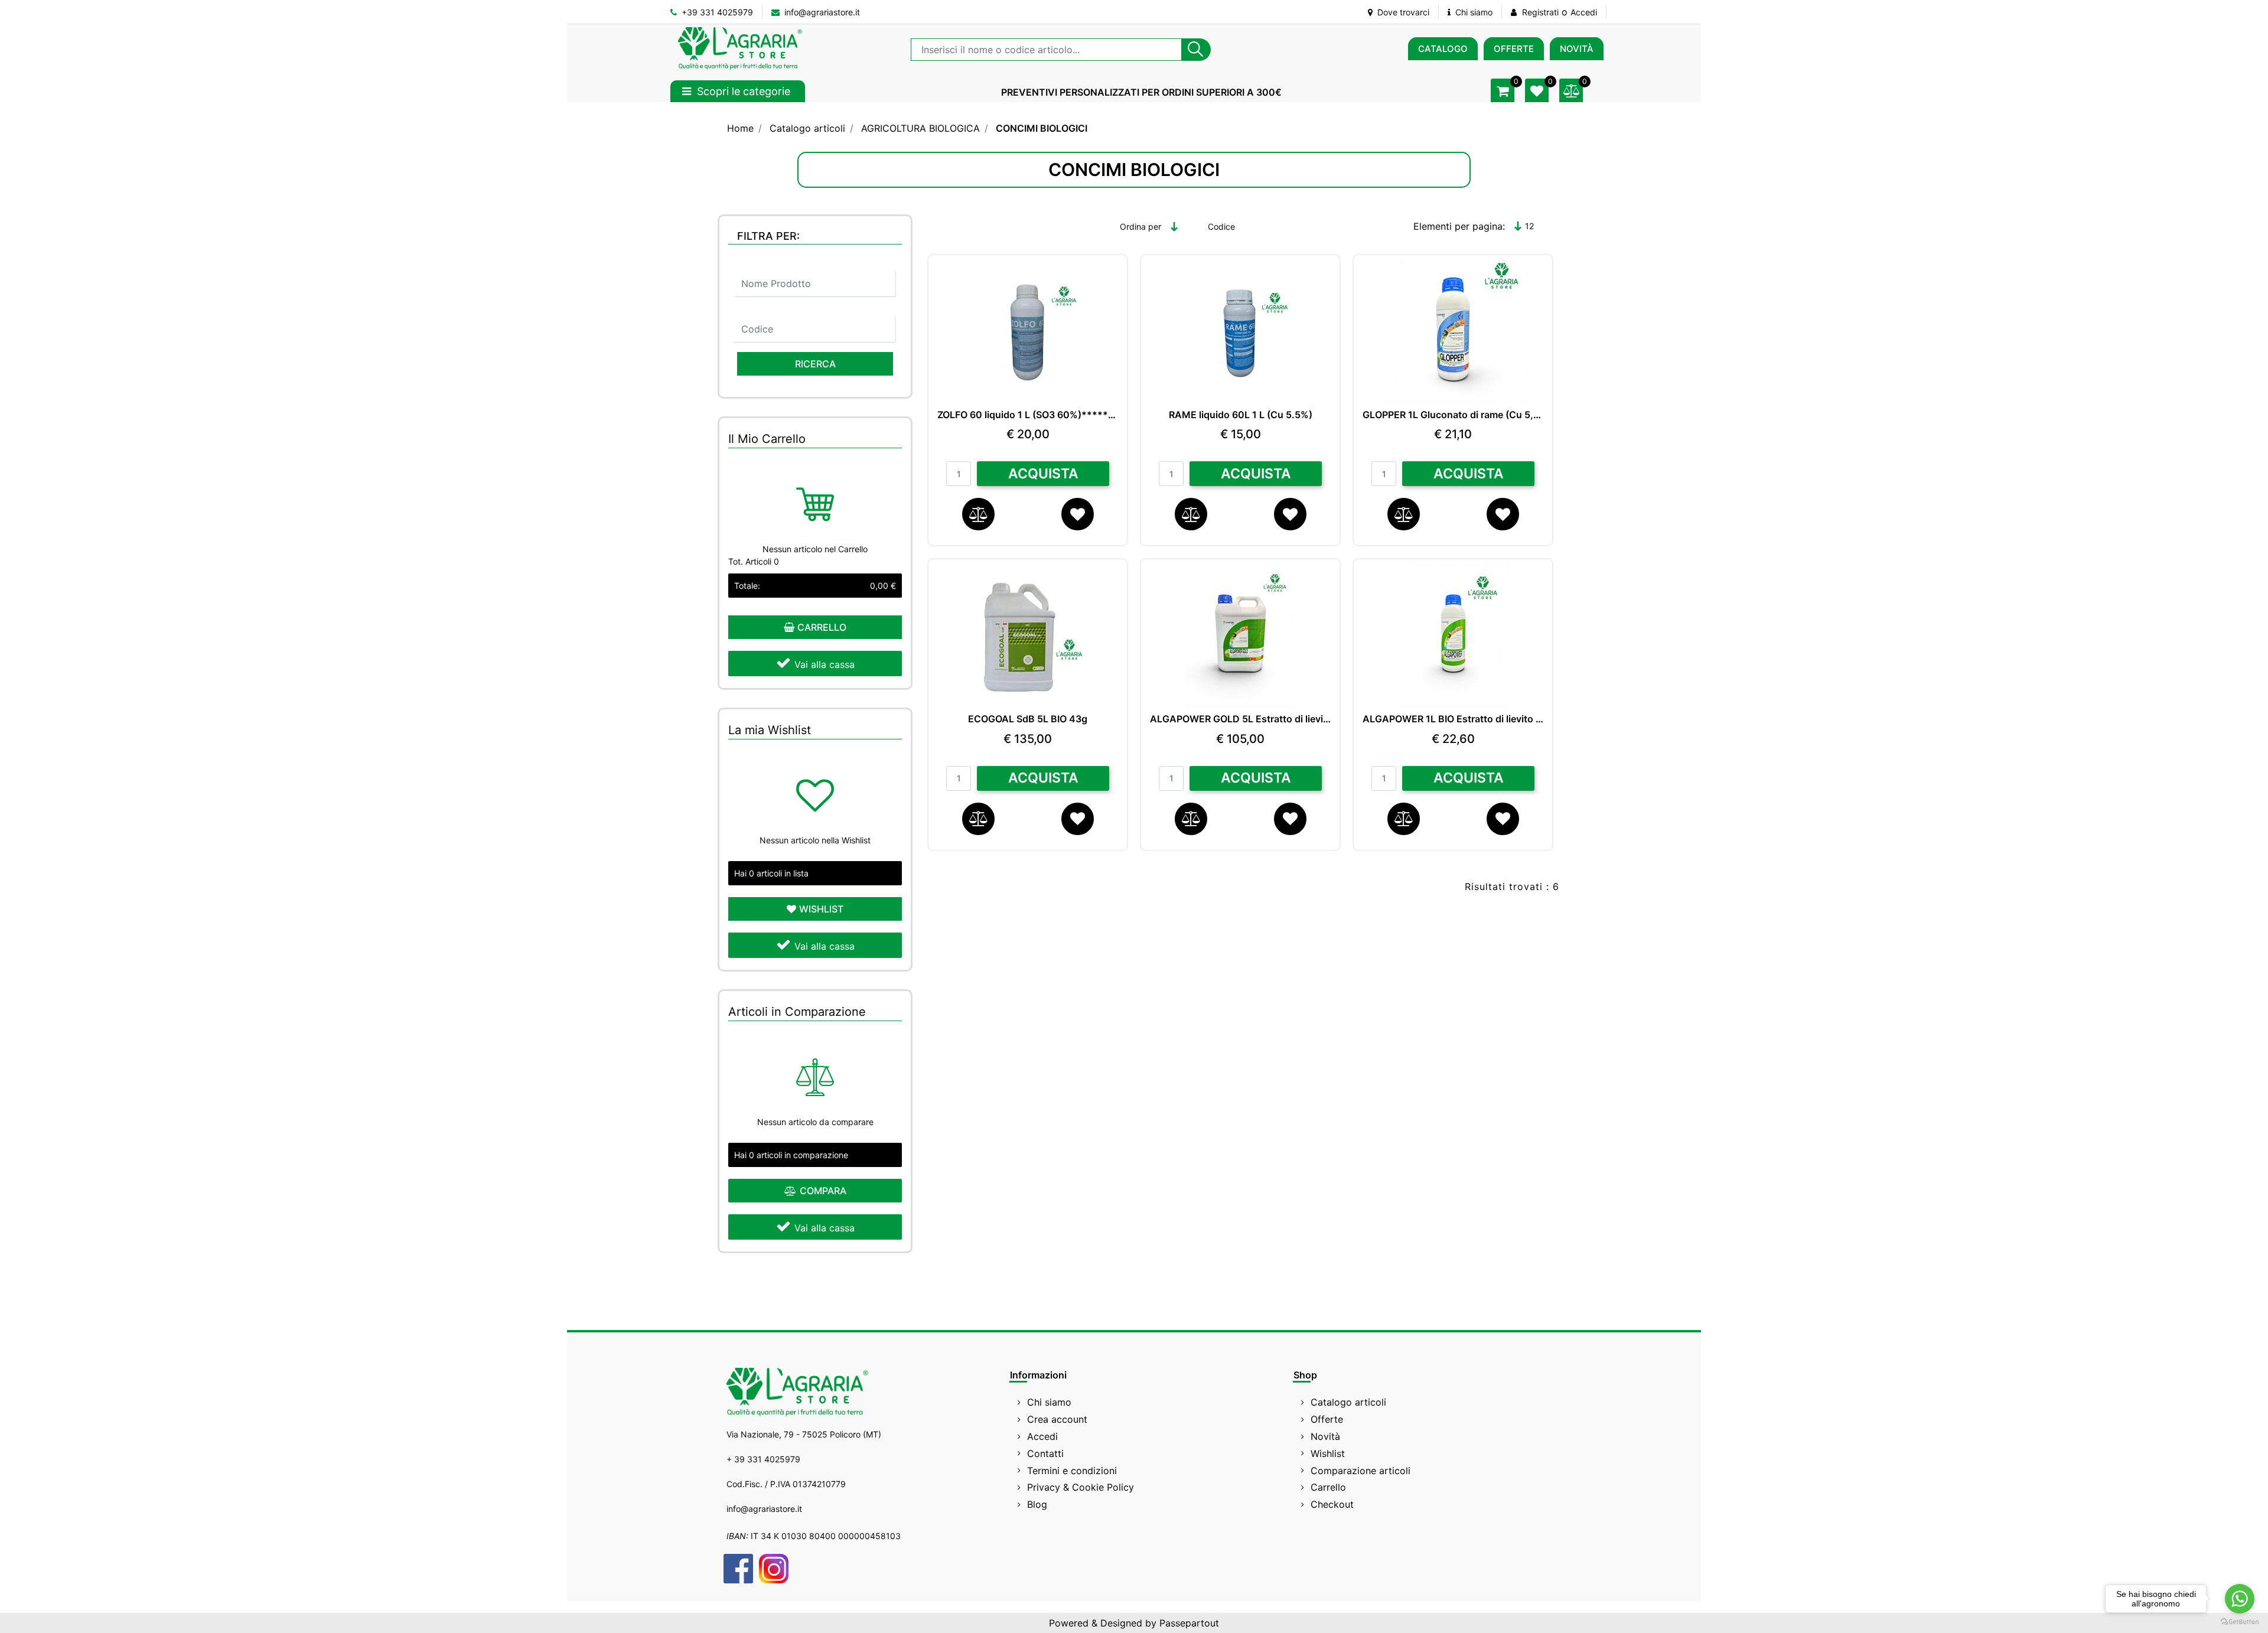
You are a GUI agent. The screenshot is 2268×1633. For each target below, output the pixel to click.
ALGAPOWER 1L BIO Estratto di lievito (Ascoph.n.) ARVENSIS (1453, 719)
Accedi (1584, 12)
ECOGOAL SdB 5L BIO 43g (1028, 719)
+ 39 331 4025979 (763, 1459)
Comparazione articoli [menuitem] (1361, 1471)
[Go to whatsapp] (2240, 1599)
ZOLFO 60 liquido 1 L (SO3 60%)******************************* (1028, 415)
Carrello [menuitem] (1328, 1487)
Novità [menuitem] (1325, 1436)
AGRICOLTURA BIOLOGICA (920, 128)
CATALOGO (1443, 49)
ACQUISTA (1043, 474)
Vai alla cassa (825, 664)
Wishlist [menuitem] (1328, 1453)
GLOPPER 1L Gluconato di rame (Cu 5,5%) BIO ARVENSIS (1453, 415)
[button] (1196, 50)
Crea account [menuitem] (1057, 1419)
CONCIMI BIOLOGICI (1042, 128)
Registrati (1540, 12)
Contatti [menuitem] (1045, 1453)
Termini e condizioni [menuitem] (1072, 1471)
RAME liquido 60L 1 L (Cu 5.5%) (1241, 415)
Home (740, 128)
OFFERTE (1514, 49)
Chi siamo (1473, 12)
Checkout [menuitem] (1332, 1504)
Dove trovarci (1402, 12)
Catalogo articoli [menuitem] (1348, 1402)
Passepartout (1189, 1623)
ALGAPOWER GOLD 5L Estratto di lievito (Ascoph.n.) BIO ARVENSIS (1240, 719)
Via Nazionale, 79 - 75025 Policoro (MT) (804, 1434)
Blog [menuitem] (1037, 1504)
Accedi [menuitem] (1042, 1436)
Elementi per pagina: (1459, 226)
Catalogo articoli (807, 128)
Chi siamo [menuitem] (1049, 1402)
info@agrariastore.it (821, 12)
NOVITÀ (1577, 49)
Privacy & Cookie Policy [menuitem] (1081, 1487)
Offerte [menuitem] (1327, 1419)
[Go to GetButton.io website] (2240, 1621)
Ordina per (1140, 226)
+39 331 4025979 (716, 12)
